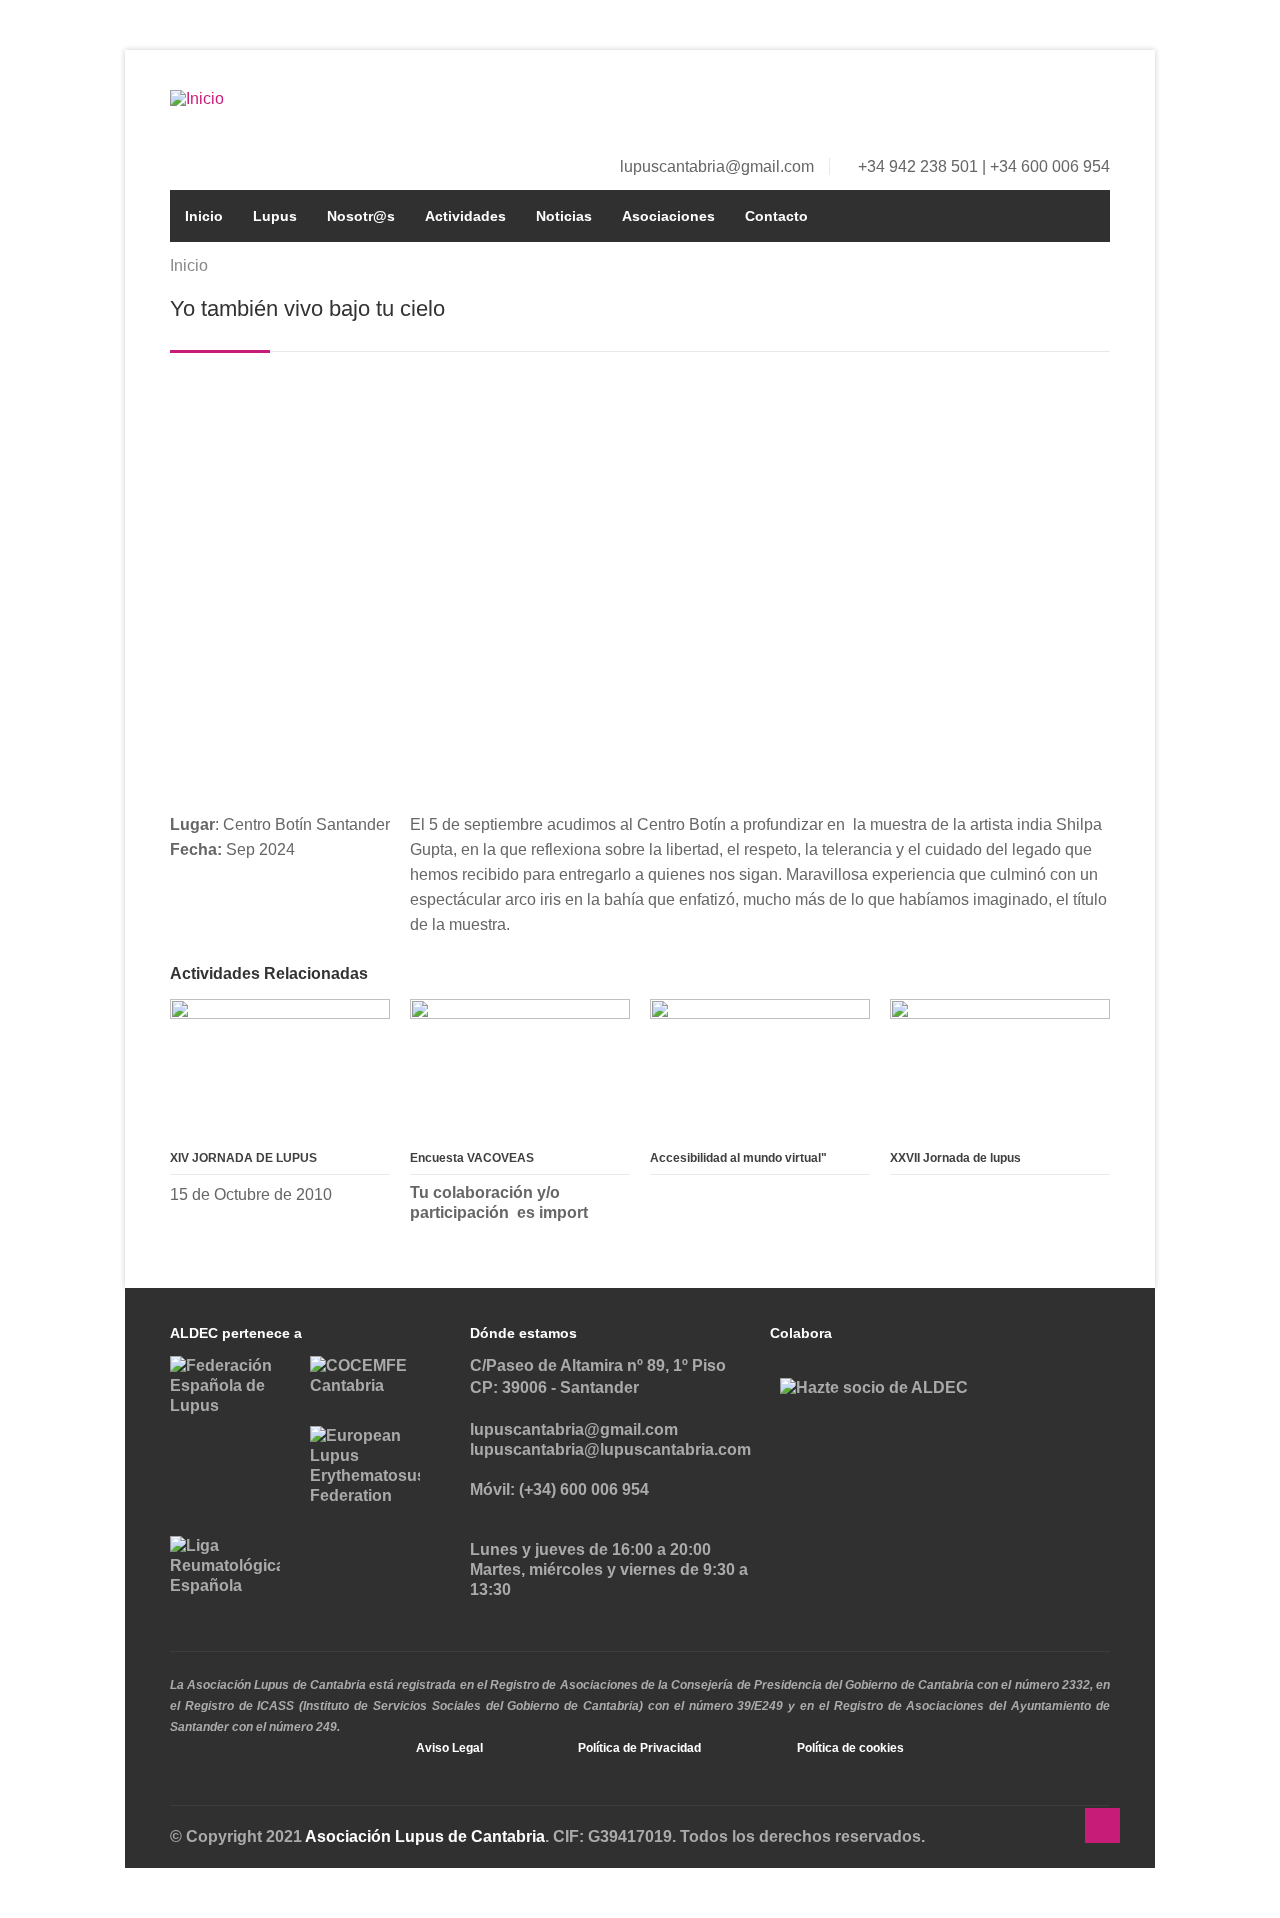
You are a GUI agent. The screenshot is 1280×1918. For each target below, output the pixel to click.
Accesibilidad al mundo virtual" (738, 1158)
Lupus (275, 216)
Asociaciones (668, 216)
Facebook (1030, 104)
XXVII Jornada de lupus (955, 1158)
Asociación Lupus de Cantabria (425, 1836)
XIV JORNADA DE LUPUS (243, 1158)
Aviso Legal (449, 1748)
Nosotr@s (361, 216)
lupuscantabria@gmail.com (717, 166)
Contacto (776, 216)
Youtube (1096, 104)
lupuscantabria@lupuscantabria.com (610, 1449)
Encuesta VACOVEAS (472, 1158)
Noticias (564, 216)
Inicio (204, 216)
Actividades (465, 216)
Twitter (1063, 104)
